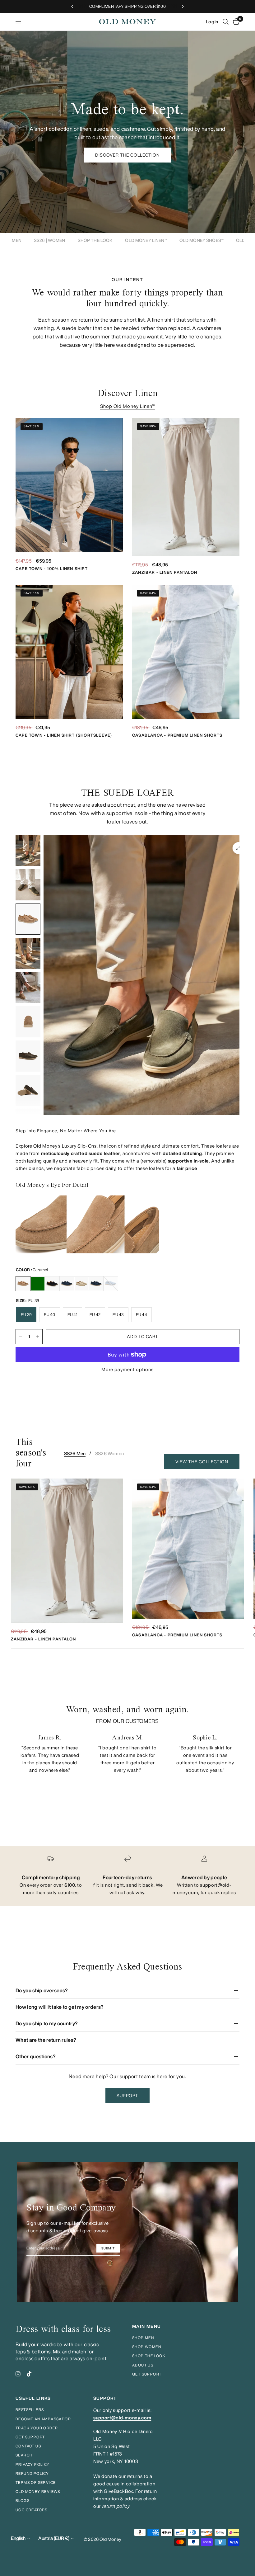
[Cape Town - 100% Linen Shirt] (69, 485)
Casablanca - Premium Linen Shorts (177, 735)
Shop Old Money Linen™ (127, 406)
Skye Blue (111, 1284)
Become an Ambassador (43, 2419)
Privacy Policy (33, 2464)
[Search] (226, 22)
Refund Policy (32, 2473)
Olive (38, 1284)
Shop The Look (95, 240)
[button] (128, 155)
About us (143, 2365)
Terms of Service (36, 2482)
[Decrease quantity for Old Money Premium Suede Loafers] (21, 1337)
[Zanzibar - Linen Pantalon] (186, 487)
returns (135, 2476)
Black (52, 1284)
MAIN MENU (147, 2326)
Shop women (147, 2347)
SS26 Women (109, 1453)
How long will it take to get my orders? (60, 2007)
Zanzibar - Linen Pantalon (165, 572)
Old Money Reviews (38, 2491)
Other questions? (36, 2056)
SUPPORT (105, 2398)
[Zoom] (239, 848)
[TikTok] (29, 2374)
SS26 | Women (50, 240)
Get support (147, 2374)
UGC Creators (32, 2510)
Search (24, 2455)
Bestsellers (30, 2410)
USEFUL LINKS (33, 2398)
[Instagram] (18, 2374)
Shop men (143, 2338)
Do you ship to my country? (47, 2023)
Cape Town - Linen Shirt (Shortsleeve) (64, 735)
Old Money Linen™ (146, 240)
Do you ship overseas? (42, 1990)
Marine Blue (67, 1284)
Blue (96, 1284)
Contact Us (28, 2446)
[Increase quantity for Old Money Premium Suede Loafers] (38, 1337)
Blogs (23, 2501)
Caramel (23, 1284)
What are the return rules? (46, 2040)
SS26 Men (75, 1453)
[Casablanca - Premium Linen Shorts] (186, 652)
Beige (81, 1284)
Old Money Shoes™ (202, 240)
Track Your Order (37, 2428)
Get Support (30, 2437)
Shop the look (149, 2356)
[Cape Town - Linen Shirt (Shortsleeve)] (69, 652)
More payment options (128, 1369)
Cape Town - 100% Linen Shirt (52, 569)
